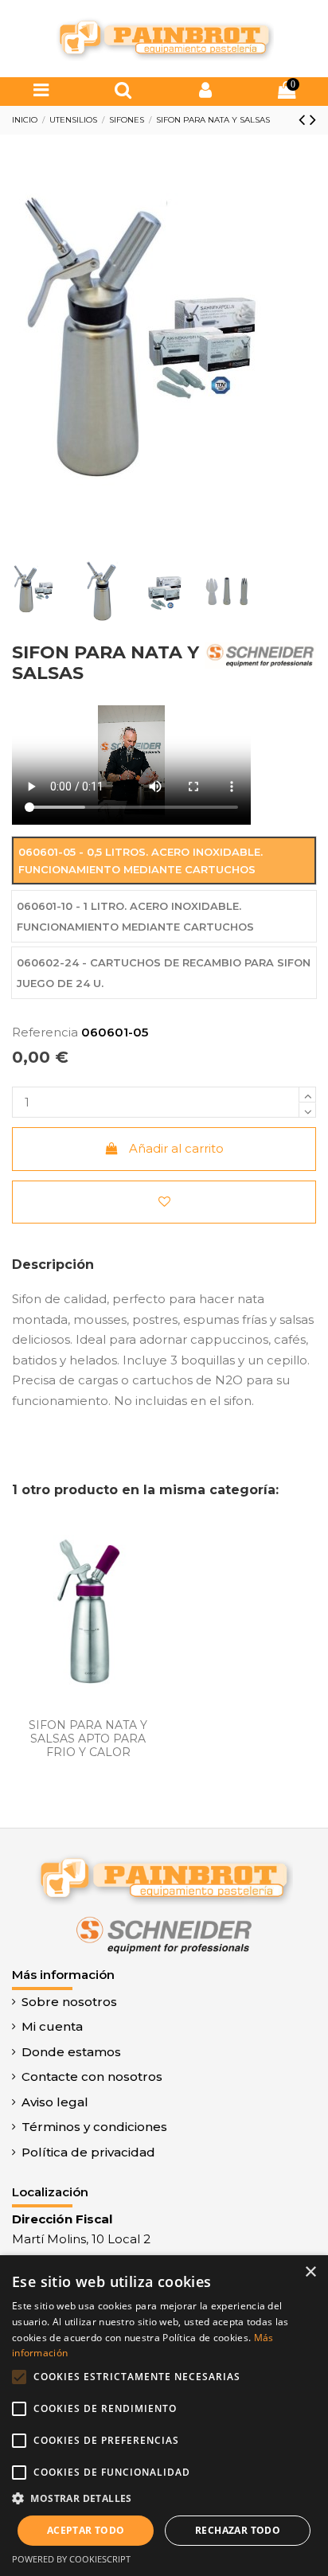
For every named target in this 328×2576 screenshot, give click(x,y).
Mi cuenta (52, 2026)
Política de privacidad (88, 2152)
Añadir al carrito (176, 1148)
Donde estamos (71, 2052)
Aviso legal (55, 2102)
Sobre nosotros (69, 2002)
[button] (164, 2499)
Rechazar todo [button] (238, 2530)
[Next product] (313, 119)
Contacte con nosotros (92, 2076)
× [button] (310, 2272)
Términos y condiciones (94, 2127)
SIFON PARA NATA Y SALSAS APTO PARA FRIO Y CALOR (88, 1739)
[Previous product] (304, 119)
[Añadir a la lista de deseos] (164, 1202)
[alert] (164, 2416)
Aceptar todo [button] (86, 2530)
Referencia (45, 1032)
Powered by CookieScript (71, 2559)
